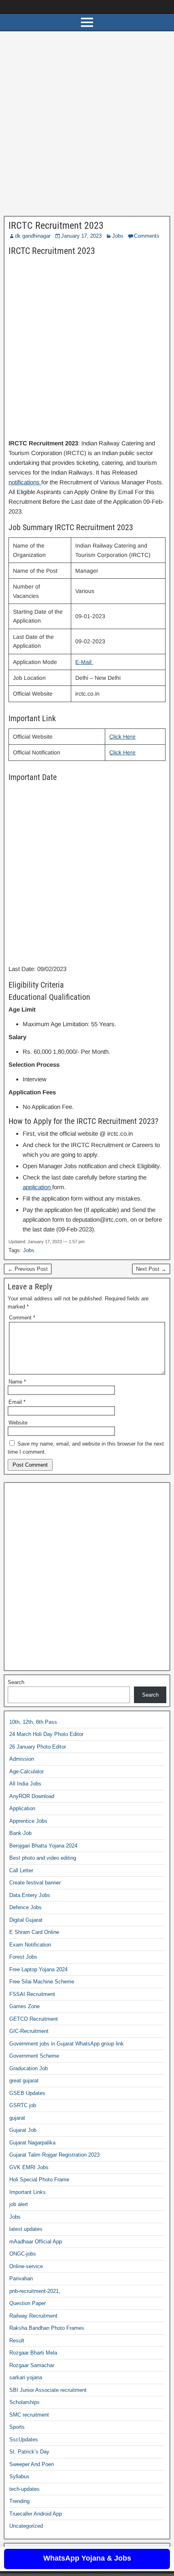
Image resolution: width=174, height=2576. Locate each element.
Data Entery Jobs (30, 1895)
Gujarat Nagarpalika (32, 2143)
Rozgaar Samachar (32, 2365)
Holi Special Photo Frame (39, 2180)
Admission (22, 1759)
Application (22, 1808)
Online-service (26, 2266)
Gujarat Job (23, 2130)
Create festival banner (35, 1883)
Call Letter (21, 1870)
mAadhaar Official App (36, 2242)
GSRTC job (23, 2105)
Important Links (28, 2192)
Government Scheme (34, 2056)
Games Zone (24, 2006)
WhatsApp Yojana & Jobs (87, 2558)
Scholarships (24, 2402)
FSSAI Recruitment (32, 1994)
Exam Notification (30, 1945)
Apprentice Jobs (28, 1821)
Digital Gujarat (26, 1920)
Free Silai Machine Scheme (42, 1982)
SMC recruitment (29, 2415)
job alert (19, 2204)
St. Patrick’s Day (29, 2452)
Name (17, 1382)
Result (17, 2341)
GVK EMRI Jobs (29, 2167)
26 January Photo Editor (38, 1747)
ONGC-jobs (23, 2254)
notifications (25, 482)
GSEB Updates (27, 2093)
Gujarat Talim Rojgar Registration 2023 (54, 2155)
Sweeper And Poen (32, 2464)
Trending (19, 2501)
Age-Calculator (27, 1771)
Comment (22, 1318)
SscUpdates (24, 2440)
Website (18, 1423)
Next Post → (151, 1269)
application (37, 1187)
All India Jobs (25, 1784)
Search (16, 1682)
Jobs (118, 236)
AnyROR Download (32, 1796)
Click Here (122, 737)
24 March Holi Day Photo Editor (46, 1734)
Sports (17, 2427)
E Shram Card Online (34, 1932)
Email (17, 1402)
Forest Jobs (23, 1957)
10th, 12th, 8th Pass (33, 1722)
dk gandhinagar (33, 236)
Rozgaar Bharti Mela (33, 2353)
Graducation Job (29, 2068)
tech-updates (24, 2489)
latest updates (26, 2229)
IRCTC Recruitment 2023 (56, 226)
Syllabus (19, 2476)
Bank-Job (20, 1833)
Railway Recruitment (33, 2316)
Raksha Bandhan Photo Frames (47, 2328)
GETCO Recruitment (34, 2019)
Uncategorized (26, 2526)
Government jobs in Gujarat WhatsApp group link (67, 2044)
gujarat (17, 2118)
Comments (147, 236)
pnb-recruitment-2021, (35, 2291)
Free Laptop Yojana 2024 (38, 1969)
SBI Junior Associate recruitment (48, 2390)
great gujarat (24, 2081)
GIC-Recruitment (29, 2031)
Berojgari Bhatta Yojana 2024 (43, 1846)
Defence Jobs (25, 1907)
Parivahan (21, 2278)
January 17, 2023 (81, 236)
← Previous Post (28, 1269)
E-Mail (84, 662)
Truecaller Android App (36, 2514)
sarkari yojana (26, 2377)
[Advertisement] (87, 126)
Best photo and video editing (43, 1858)
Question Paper (28, 2303)
